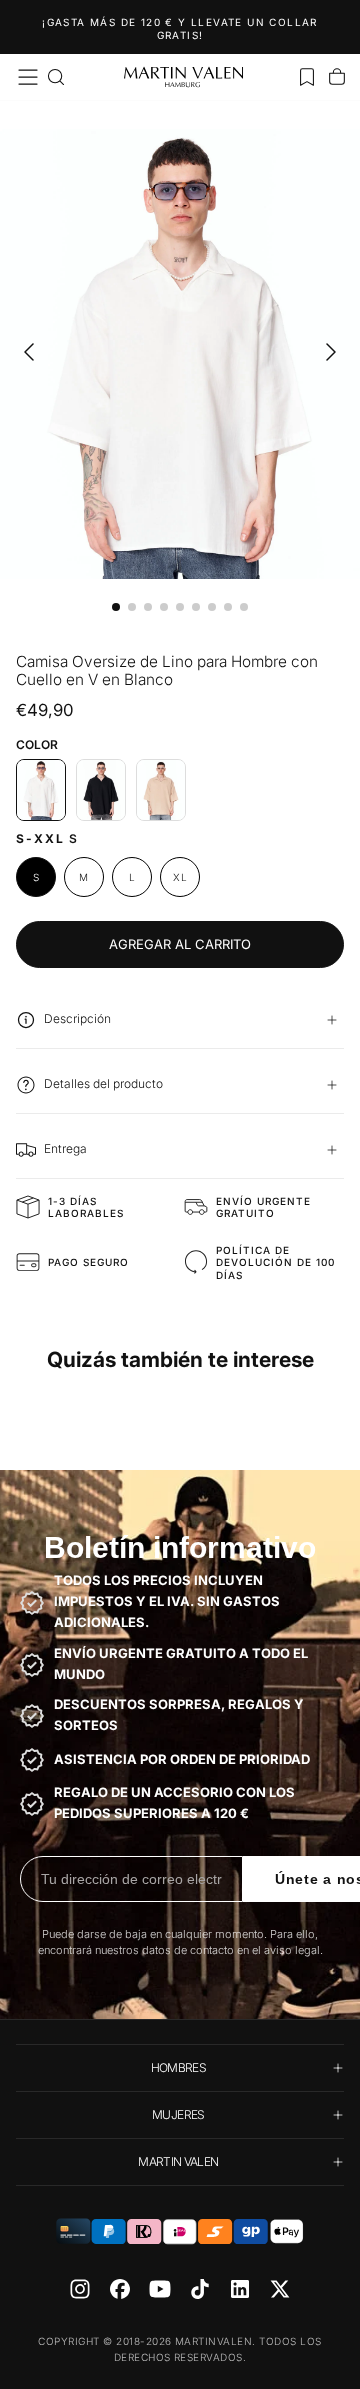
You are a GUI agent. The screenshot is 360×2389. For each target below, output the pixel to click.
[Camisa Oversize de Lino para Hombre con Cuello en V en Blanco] (41, 790)
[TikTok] (200, 2289)
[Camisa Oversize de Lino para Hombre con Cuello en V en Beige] (161, 790)
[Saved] (307, 77)
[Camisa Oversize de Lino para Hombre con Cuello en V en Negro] (101, 790)
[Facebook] (120, 2289)
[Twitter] (280, 2289)
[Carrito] (337, 77)
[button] (28, 77)
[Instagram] (80, 2289)
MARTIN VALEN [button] (178, 2161)
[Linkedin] (240, 2289)
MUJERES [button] (178, 2114)
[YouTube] (160, 2289)
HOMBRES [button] (179, 2067)
